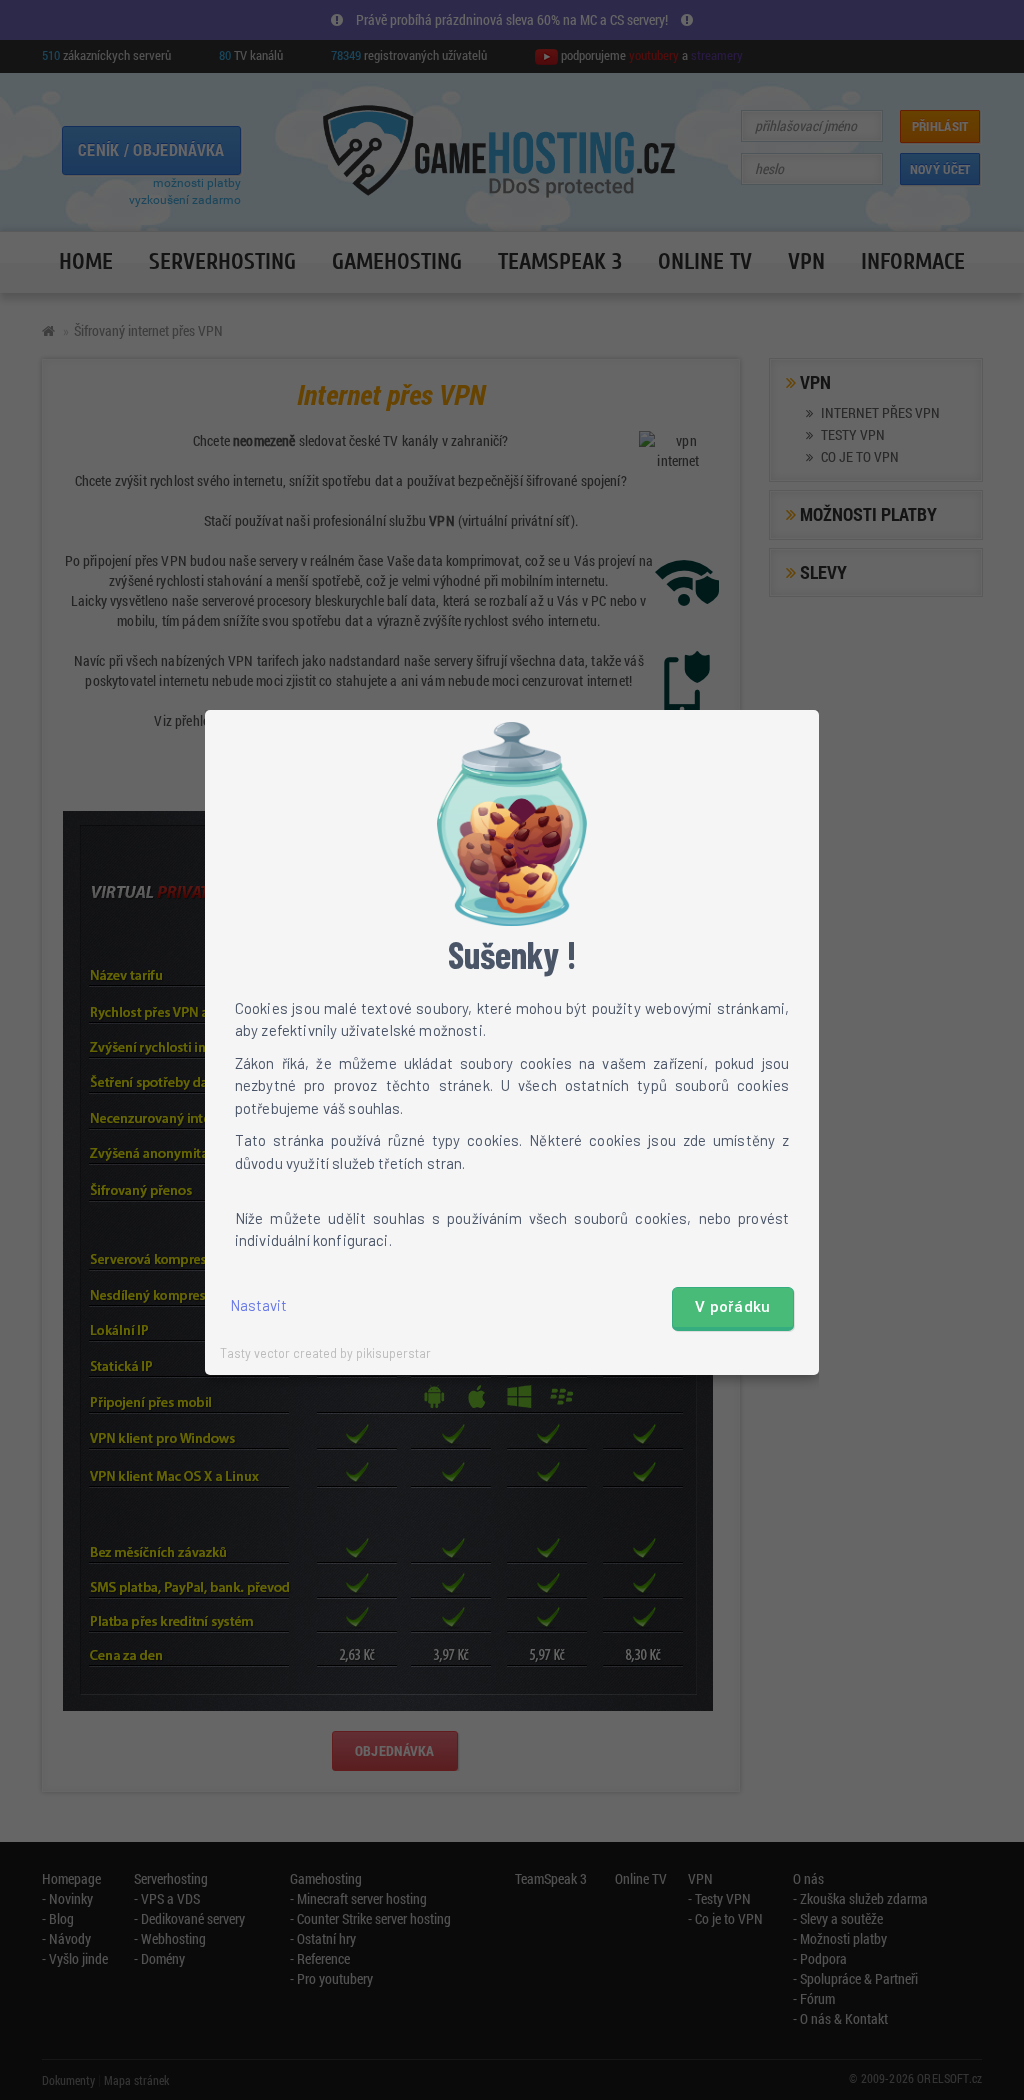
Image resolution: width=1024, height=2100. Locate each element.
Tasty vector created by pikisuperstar (325, 1353)
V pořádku (733, 1307)
